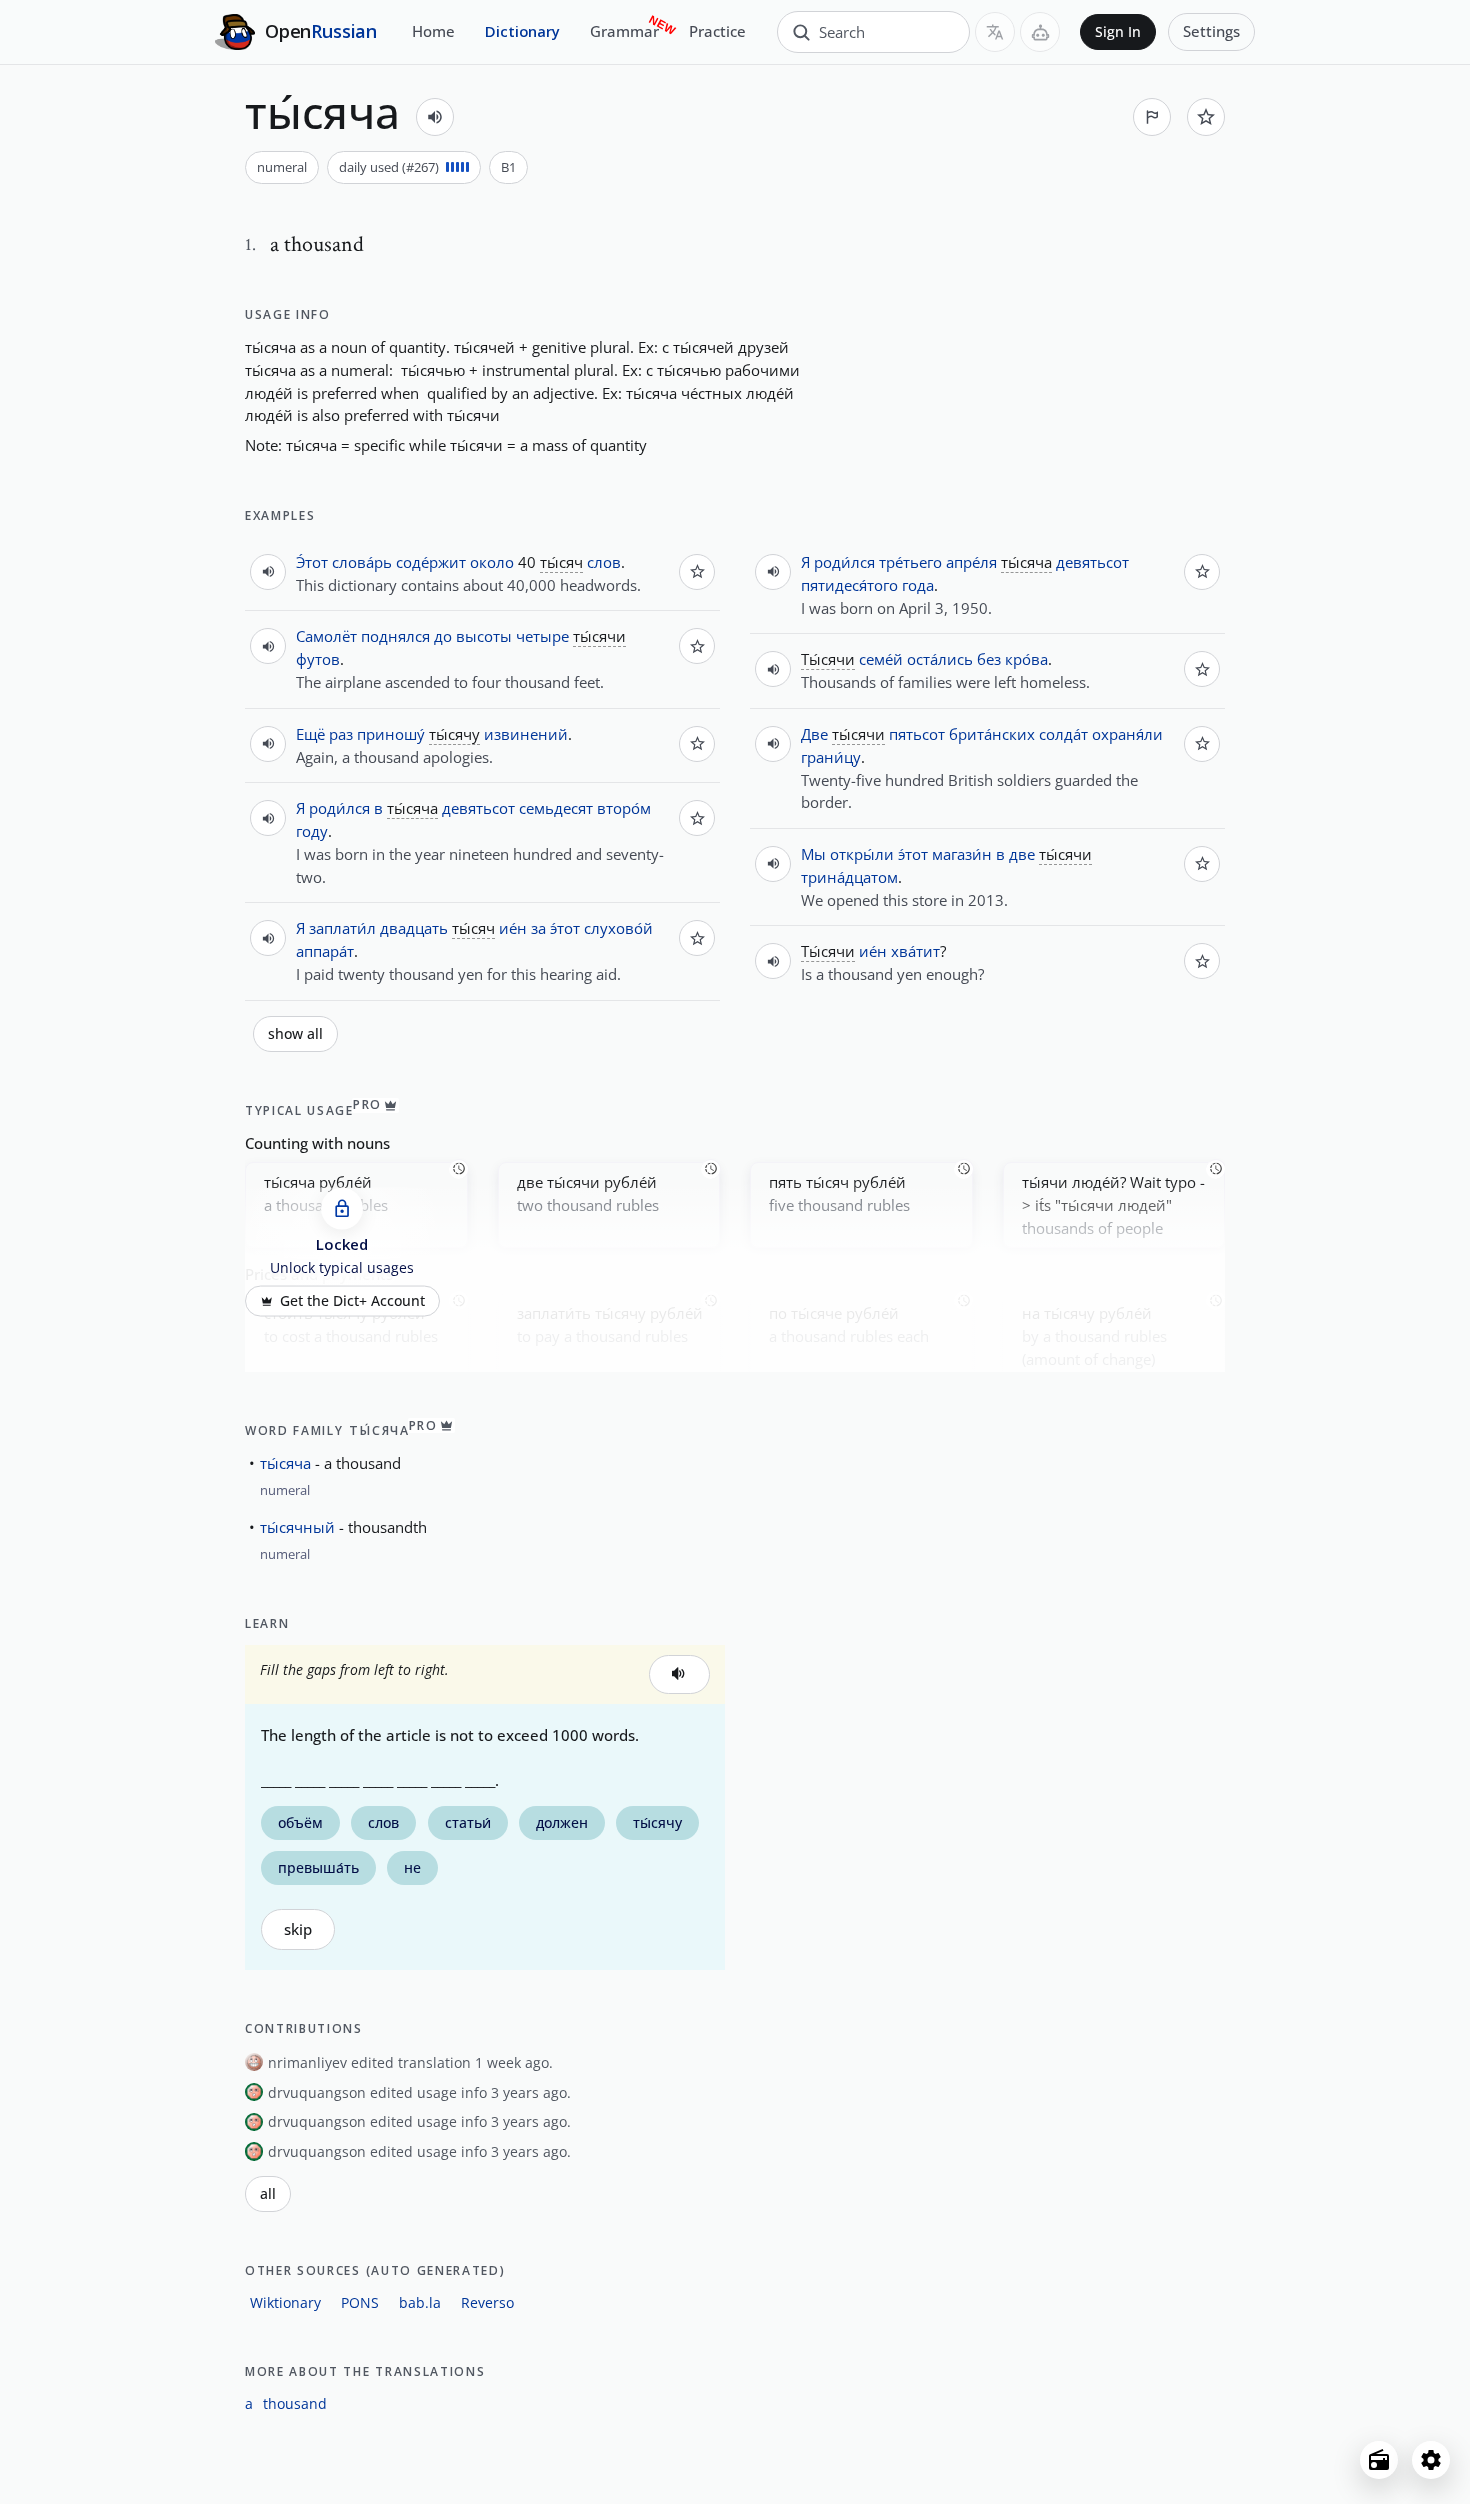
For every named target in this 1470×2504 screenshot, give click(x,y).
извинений (526, 734)
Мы (813, 854)
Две (814, 734)
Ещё (310, 734)
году (312, 831)
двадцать (414, 928)
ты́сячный (297, 1527)
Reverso (487, 2302)
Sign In (1118, 32)
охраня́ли (1127, 734)
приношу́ (391, 734)
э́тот (565, 928)
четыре (542, 636)
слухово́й (618, 928)
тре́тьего (910, 562)
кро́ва (1026, 659)
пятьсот (917, 734)
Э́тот (312, 562)
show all (295, 1034)
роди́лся (339, 808)
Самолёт (326, 636)
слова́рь (362, 562)
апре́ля (971, 562)
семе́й (881, 659)
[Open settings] (1431, 2460)
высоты (484, 636)
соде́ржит (431, 562)
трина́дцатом (849, 877)
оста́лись (940, 659)
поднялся (395, 636)
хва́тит (915, 951)
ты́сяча (285, 1463)
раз (341, 734)
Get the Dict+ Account (352, 1301)
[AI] (1040, 32)
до (443, 636)
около (492, 562)
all (268, 2194)
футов (318, 659)
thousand (295, 2403)
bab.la (420, 2302)
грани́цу (831, 757)
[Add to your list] (1206, 117)
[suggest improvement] (1152, 117)
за (538, 928)
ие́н (513, 928)
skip (298, 1929)
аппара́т (325, 951)
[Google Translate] (995, 32)
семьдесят (556, 808)
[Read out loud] (435, 117)
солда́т (1063, 734)
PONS (360, 2302)
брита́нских (992, 734)
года (918, 585)
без (989, 659)
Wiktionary (285, 2302)
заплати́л (342, 928)
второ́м (624, 808)
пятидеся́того (849, 585)
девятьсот (478, 808)
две (1022, 854)
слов (604, 562)
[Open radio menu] (1379, 2460)
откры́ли (862, 854)
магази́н (962, 854)
